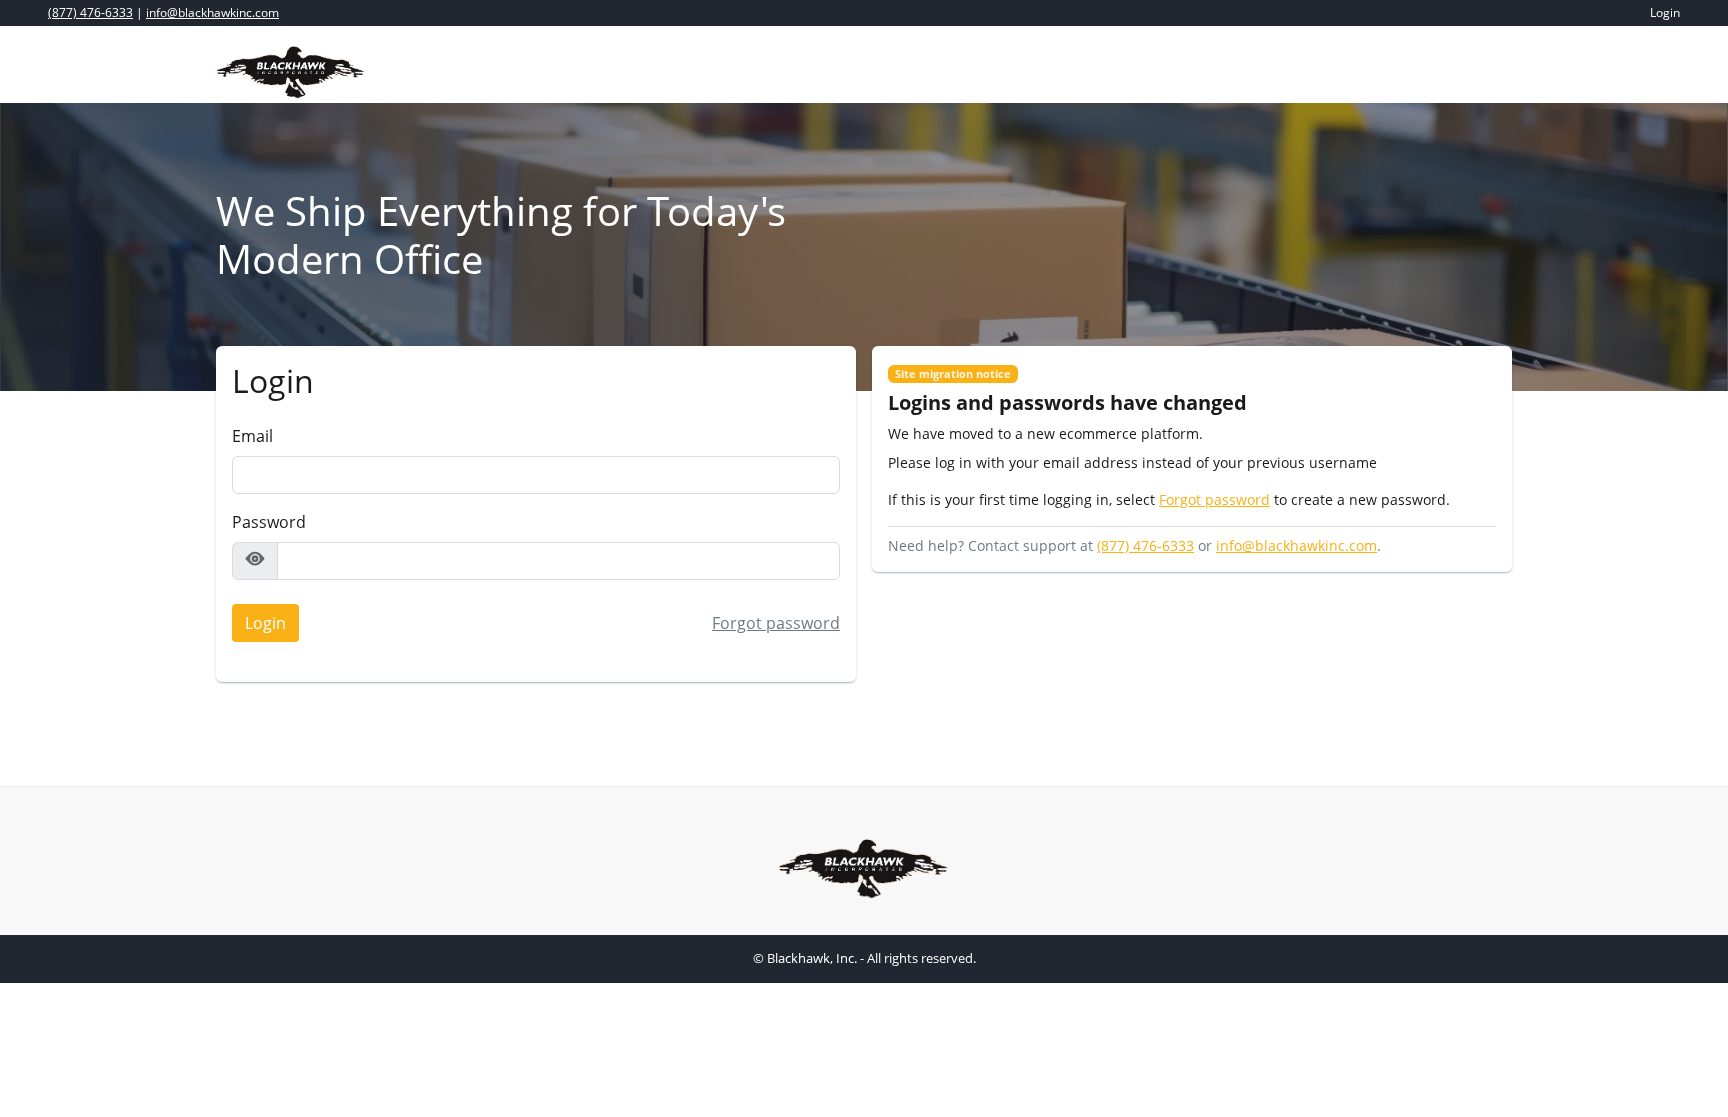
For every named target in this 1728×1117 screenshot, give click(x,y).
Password (269, 522)
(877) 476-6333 (90, 12)
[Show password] (255, 561)
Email (252, 436)
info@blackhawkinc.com (212, 12)
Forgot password (776, 623)
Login (260, 627)
